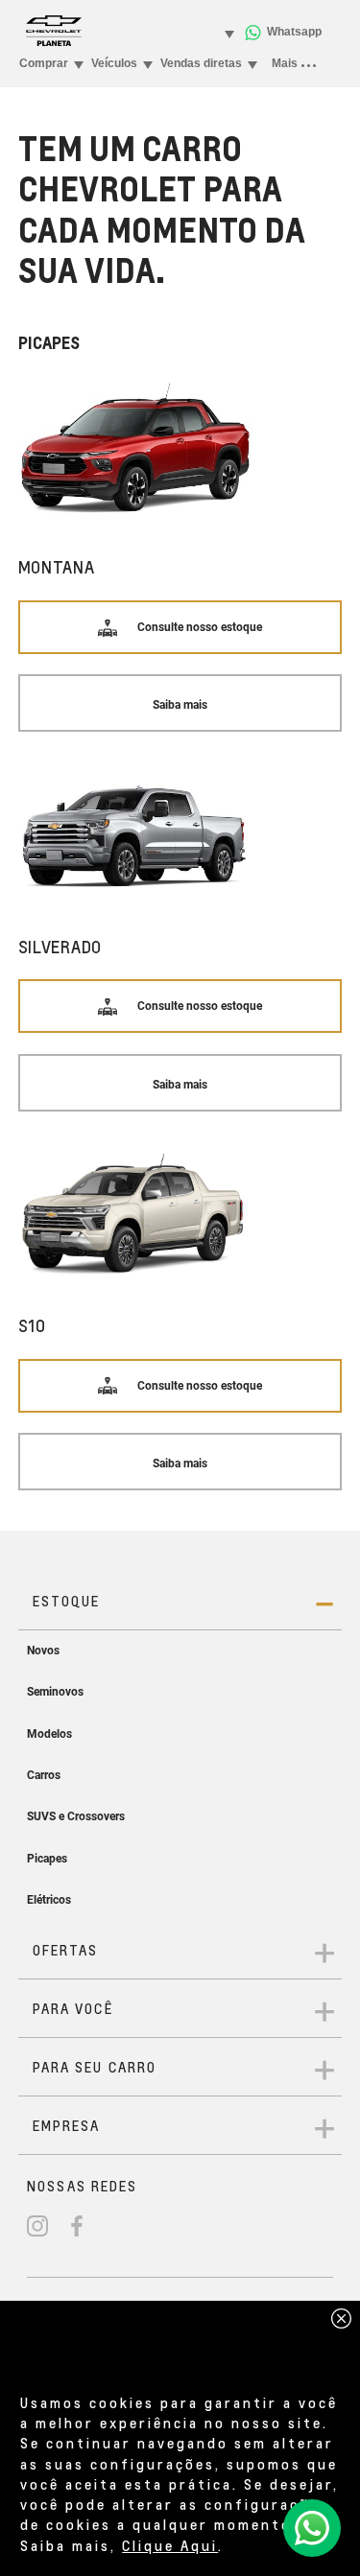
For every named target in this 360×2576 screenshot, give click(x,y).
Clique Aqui (170, 2545)
